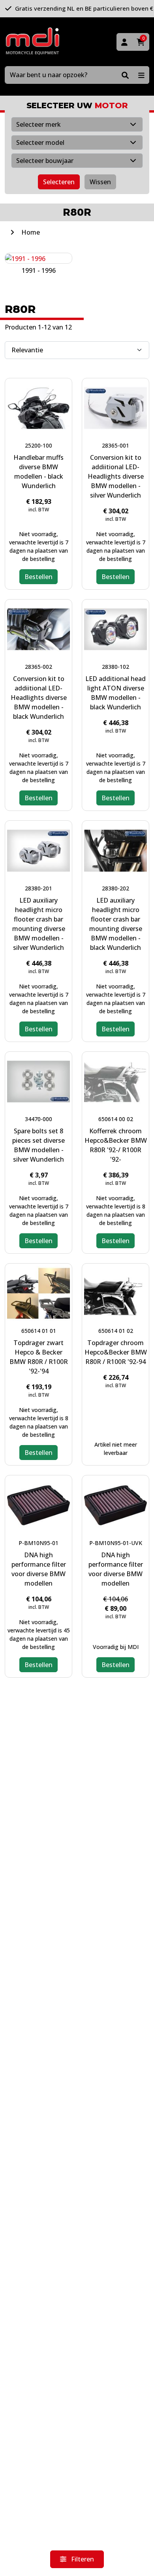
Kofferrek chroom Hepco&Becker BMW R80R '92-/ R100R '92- (116, 1145)
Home (31, 232)
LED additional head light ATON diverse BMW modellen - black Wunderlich (115, 693)
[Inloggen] (124, 42)
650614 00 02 (116, 1119)
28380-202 (115, 888)
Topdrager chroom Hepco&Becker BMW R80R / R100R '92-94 (116, 1352)
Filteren (82, 2559)
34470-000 (38, 1119)
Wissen (100, 182)
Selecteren (59, 182)
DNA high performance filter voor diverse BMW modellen (39, 1569)
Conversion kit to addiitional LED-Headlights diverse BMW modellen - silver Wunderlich (116, 476)
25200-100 (38, 445)
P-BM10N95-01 (38, 1543)
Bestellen (38, 577)
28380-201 (38, 888)
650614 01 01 (39, 1331)
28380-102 (115, 667)
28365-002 (38, 667)
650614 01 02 (116, 1331)
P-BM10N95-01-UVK (116, 1543)
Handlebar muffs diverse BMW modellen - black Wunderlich (38, 472)
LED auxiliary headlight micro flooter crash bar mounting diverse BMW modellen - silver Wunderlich (39, 924)
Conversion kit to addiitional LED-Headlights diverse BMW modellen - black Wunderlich (39, 698)
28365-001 (115, 445)
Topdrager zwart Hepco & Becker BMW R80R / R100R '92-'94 (39, 1357)
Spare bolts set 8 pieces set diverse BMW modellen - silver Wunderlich (38, 1145)
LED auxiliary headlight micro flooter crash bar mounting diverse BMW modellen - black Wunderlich (116, 924)
